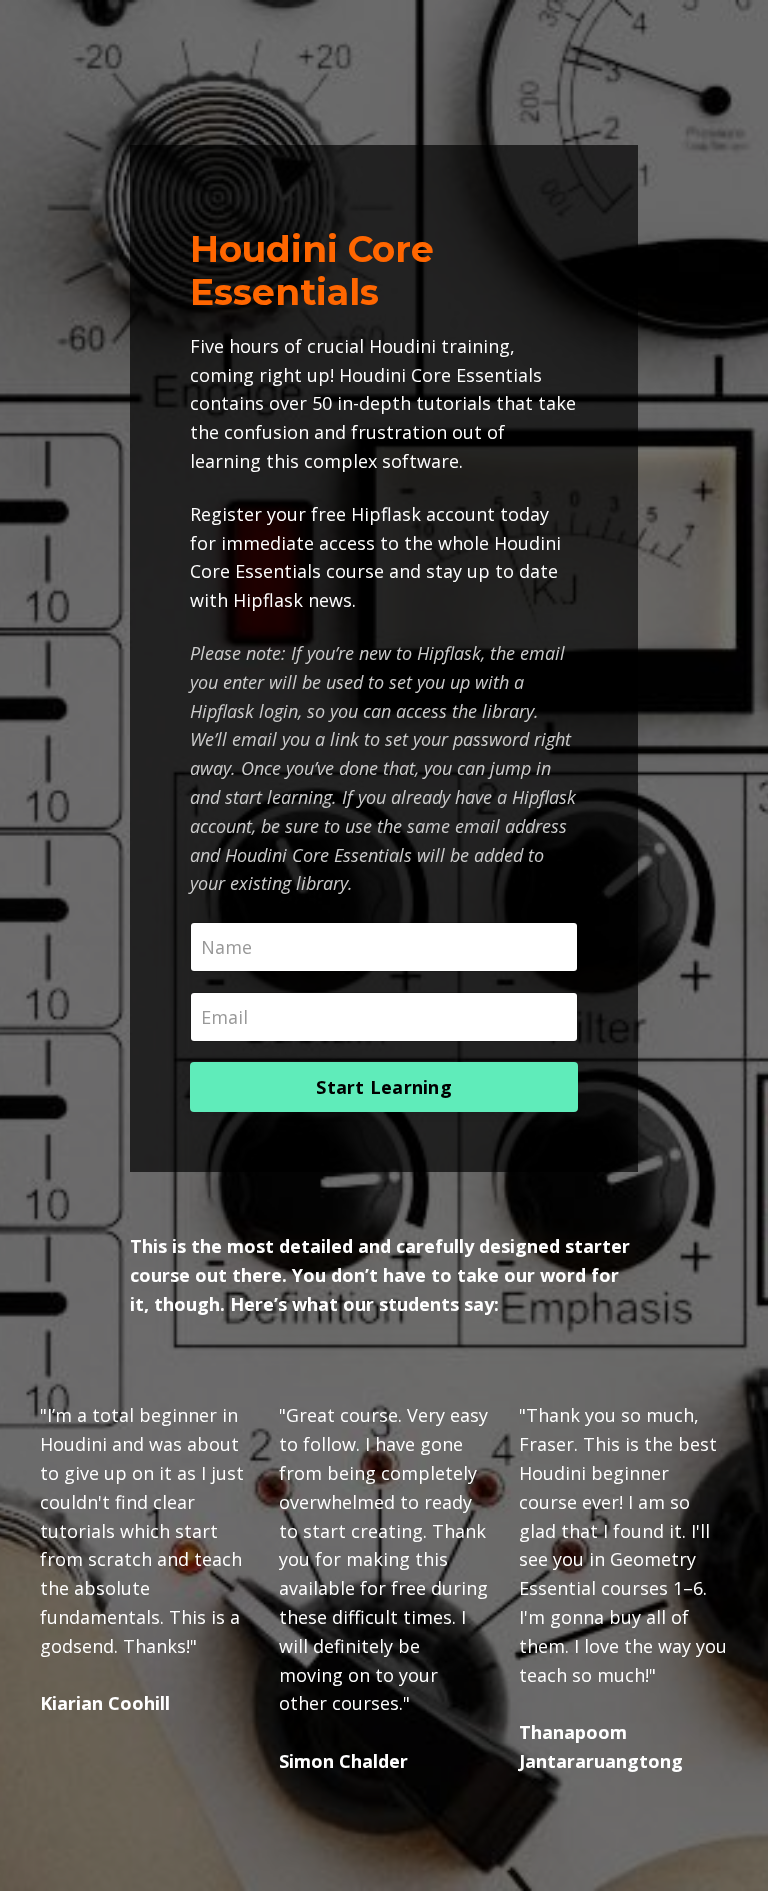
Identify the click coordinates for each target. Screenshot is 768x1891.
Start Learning (384, 1087)
